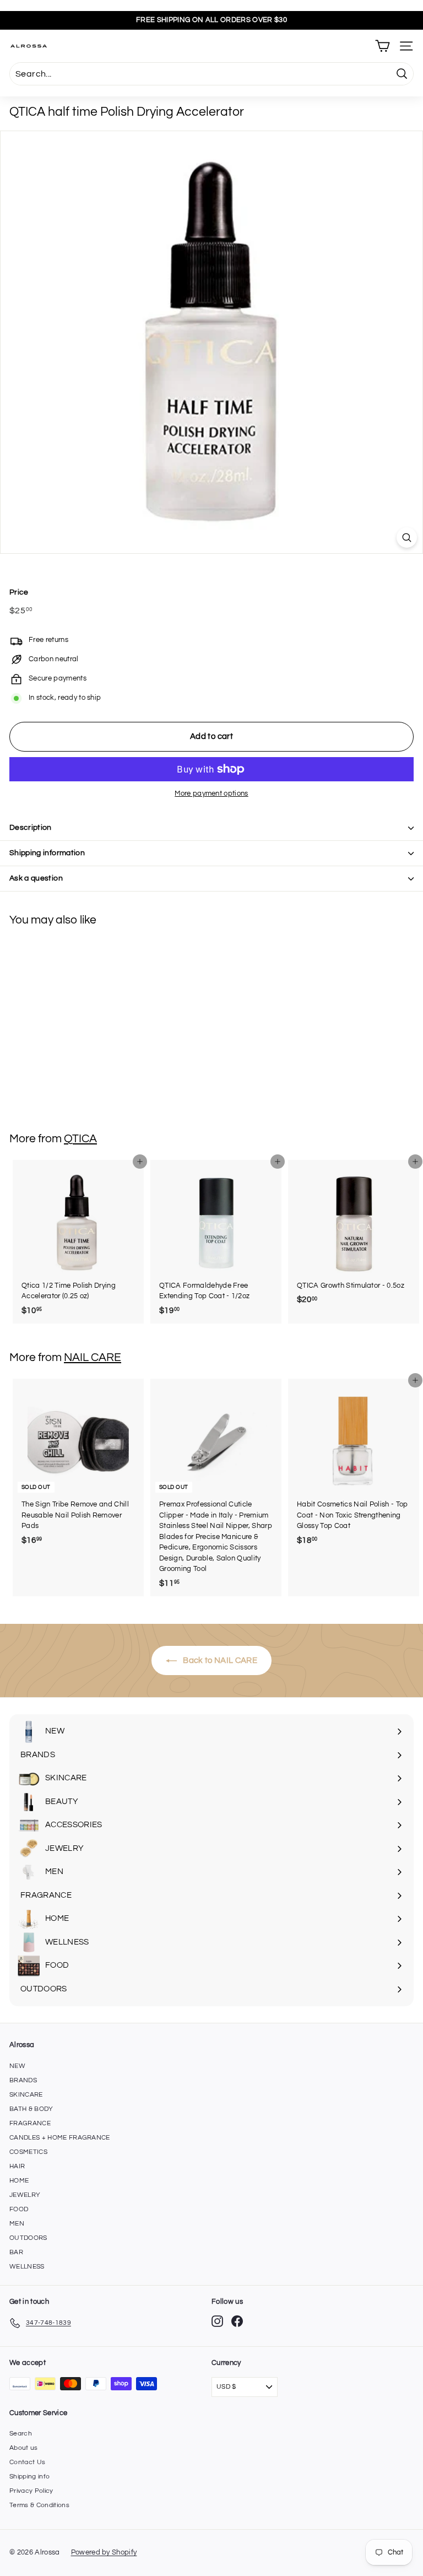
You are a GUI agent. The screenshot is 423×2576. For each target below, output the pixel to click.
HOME (19, 2181)
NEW (17, 2066)
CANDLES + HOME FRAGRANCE (60, 2138)
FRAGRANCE (30, 2123)
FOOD (19, 2209)
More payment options (211, 793)
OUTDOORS (28, 2238)
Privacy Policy (31, 2491)
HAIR (17, 2166)
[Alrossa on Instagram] (217, 2321)
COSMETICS (28, 2152)
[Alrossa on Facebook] (237, 2321)
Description (31, 828)
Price (19, 592)
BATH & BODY (31, 2109)
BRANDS (23, 2080)
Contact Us (27, 2462)
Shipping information (47, 853)
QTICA (80, 1139)
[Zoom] (407, 538)
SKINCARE (26, 2095)
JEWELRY (25, 2195)
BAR (16, 2252)
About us (24, 2448)
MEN (17, 2224)
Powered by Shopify (104, 2552)
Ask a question (36, 878)
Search (21, 2434)
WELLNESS (27, 2267)
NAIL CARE (93, 1357)
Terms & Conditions (39, 2505)
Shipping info (29, 2477)
